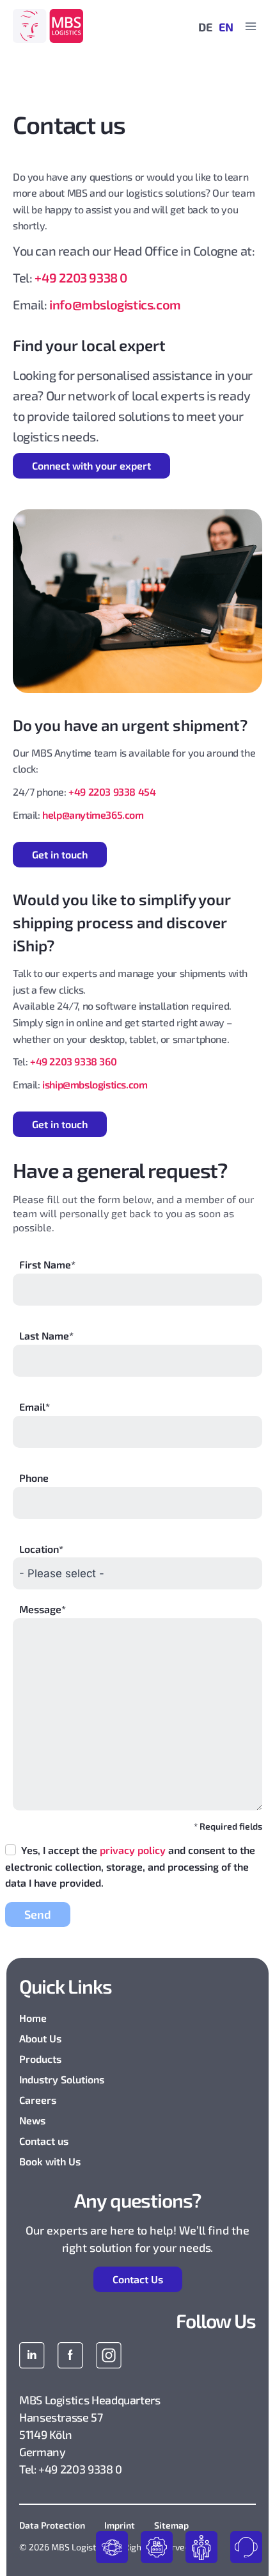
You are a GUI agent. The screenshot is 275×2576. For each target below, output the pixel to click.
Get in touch (60, 854)
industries (157, 2547)
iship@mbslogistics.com (95, 1084)
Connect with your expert (91, 465)
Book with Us (50, 2161)
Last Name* (46, 1335)
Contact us (44, 2141)
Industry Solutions (62, 2079)
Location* (41, 1549)
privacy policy (133, 1850)
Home (33, 2018)
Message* (43, 1609)
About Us (40, 2038)
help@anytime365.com (93, 815)
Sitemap (171, 2525)
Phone (34, 1478)
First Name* (47, 1264)
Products (40, 2059)
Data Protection (52, 2525)
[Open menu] (250, 26)
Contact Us (138, 2279)
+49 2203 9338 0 (81, 277)
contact (246, 2547)
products (112, 2547)
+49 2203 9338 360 (73, 1061)
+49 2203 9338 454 (112, 792)
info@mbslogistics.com (115, 304)
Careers (38, 2100)
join (201, 2547)
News (32, 2120)
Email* (35, 1407)
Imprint (120, 2525)
